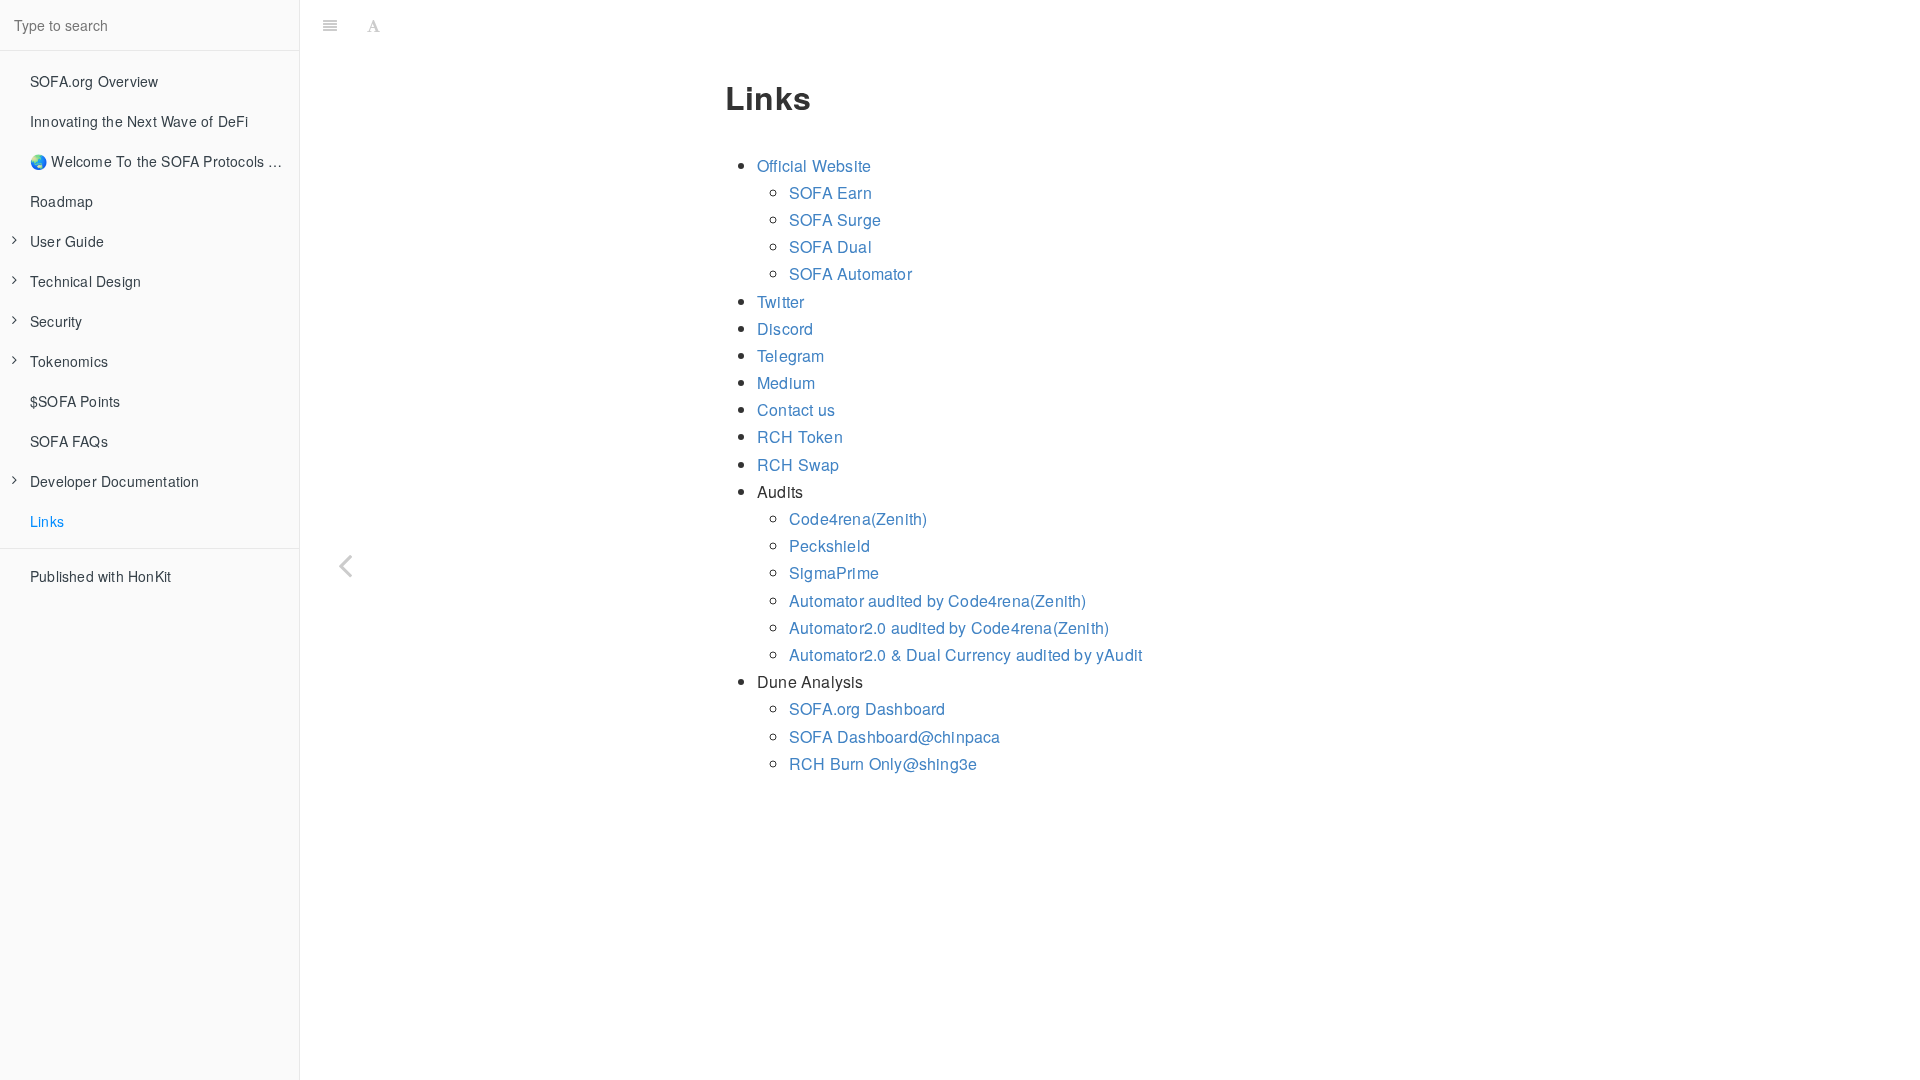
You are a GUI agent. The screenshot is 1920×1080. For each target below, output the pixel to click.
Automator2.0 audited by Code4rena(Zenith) (949, 627)
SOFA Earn (830, 192)
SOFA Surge (835, 219)
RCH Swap (798, 464)
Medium (786, 382)
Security (56, 321)
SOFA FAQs (69, 441)
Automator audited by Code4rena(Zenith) (938, 600)
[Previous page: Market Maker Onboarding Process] (345, 565)
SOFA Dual (830, 246)
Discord (785, 328)
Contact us (796, 409)
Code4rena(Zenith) (858, 518)
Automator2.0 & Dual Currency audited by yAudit (965, 654)
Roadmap (61, 201)
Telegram (791, 355)
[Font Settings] (373, 25)
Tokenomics (69, 361)
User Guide (67, 241)
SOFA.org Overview (94, 81)
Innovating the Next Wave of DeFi (139, 121)
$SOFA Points (75, 401)
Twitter (780, 301)
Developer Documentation (115, 481)
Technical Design (85, 281)
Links (47, 521)
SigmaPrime (834, 572)
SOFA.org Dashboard (867, 708)
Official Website (814, 165)
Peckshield (829, 545)
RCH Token (800, 436)
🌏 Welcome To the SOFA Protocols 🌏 (158, 161)
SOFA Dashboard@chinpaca (895, 736)
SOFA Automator (850, 273)
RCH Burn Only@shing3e (883, 763)
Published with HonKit (100, 576)
